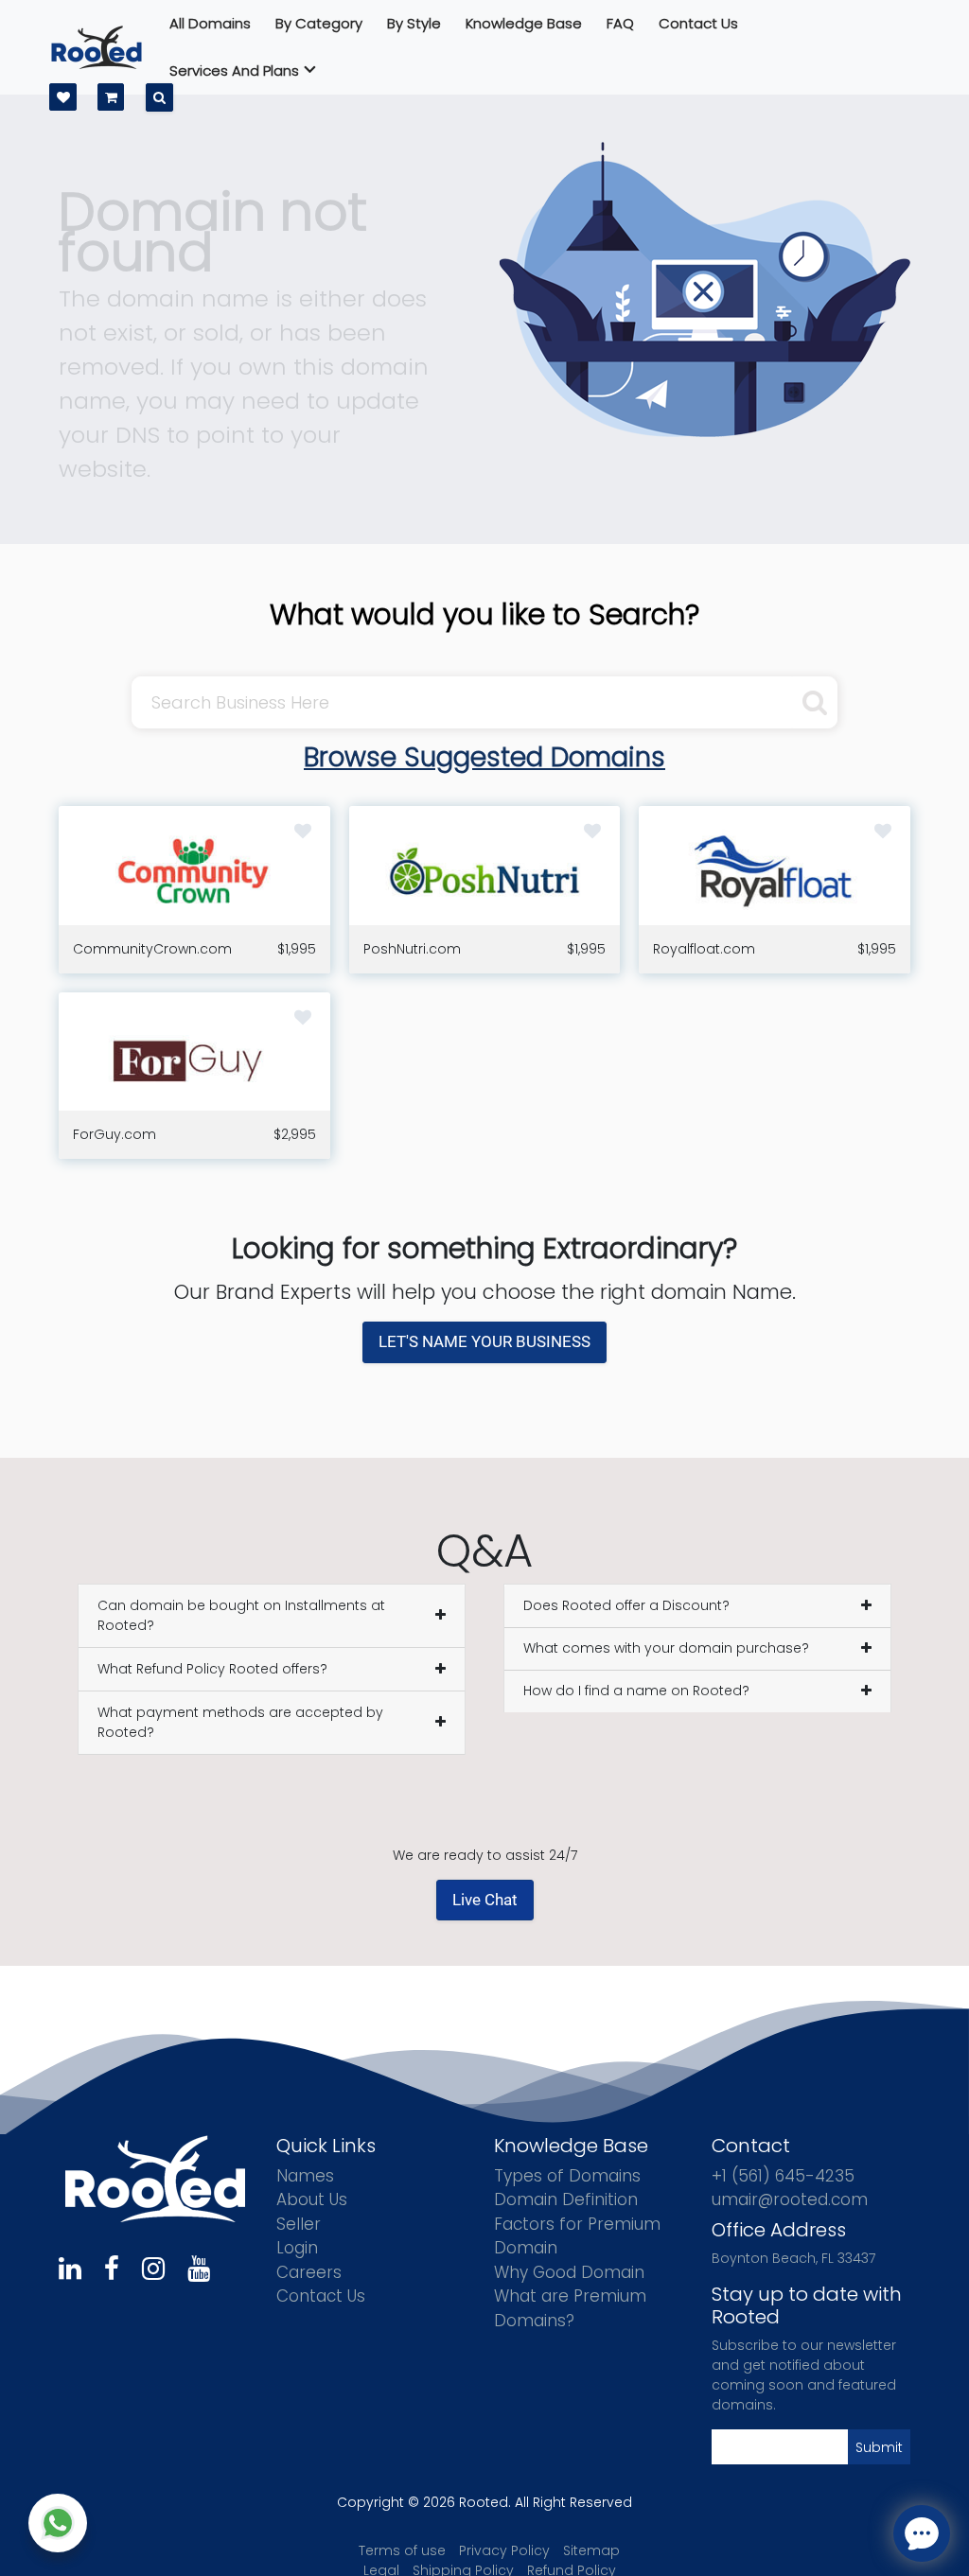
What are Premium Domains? (570, 2308)
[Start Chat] (58, 2523)
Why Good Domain (569, 2272)
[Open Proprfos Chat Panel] (922, 2533)
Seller (299, 2224)
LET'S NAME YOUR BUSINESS (484, 1341)
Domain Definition (566, 2199)
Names (305, 2176)
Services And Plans (234, 70)
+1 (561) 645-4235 (783, 2176)
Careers (309, 2272)
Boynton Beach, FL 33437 (793, 2258)
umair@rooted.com (790, 2199)
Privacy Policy (504, 2550)
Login (297, 2248)
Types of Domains (567, 2176)
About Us (312, 2199)
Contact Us (321, 2296)
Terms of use (402, 2550)
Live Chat (485, 1900)
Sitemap (591, 2550)
